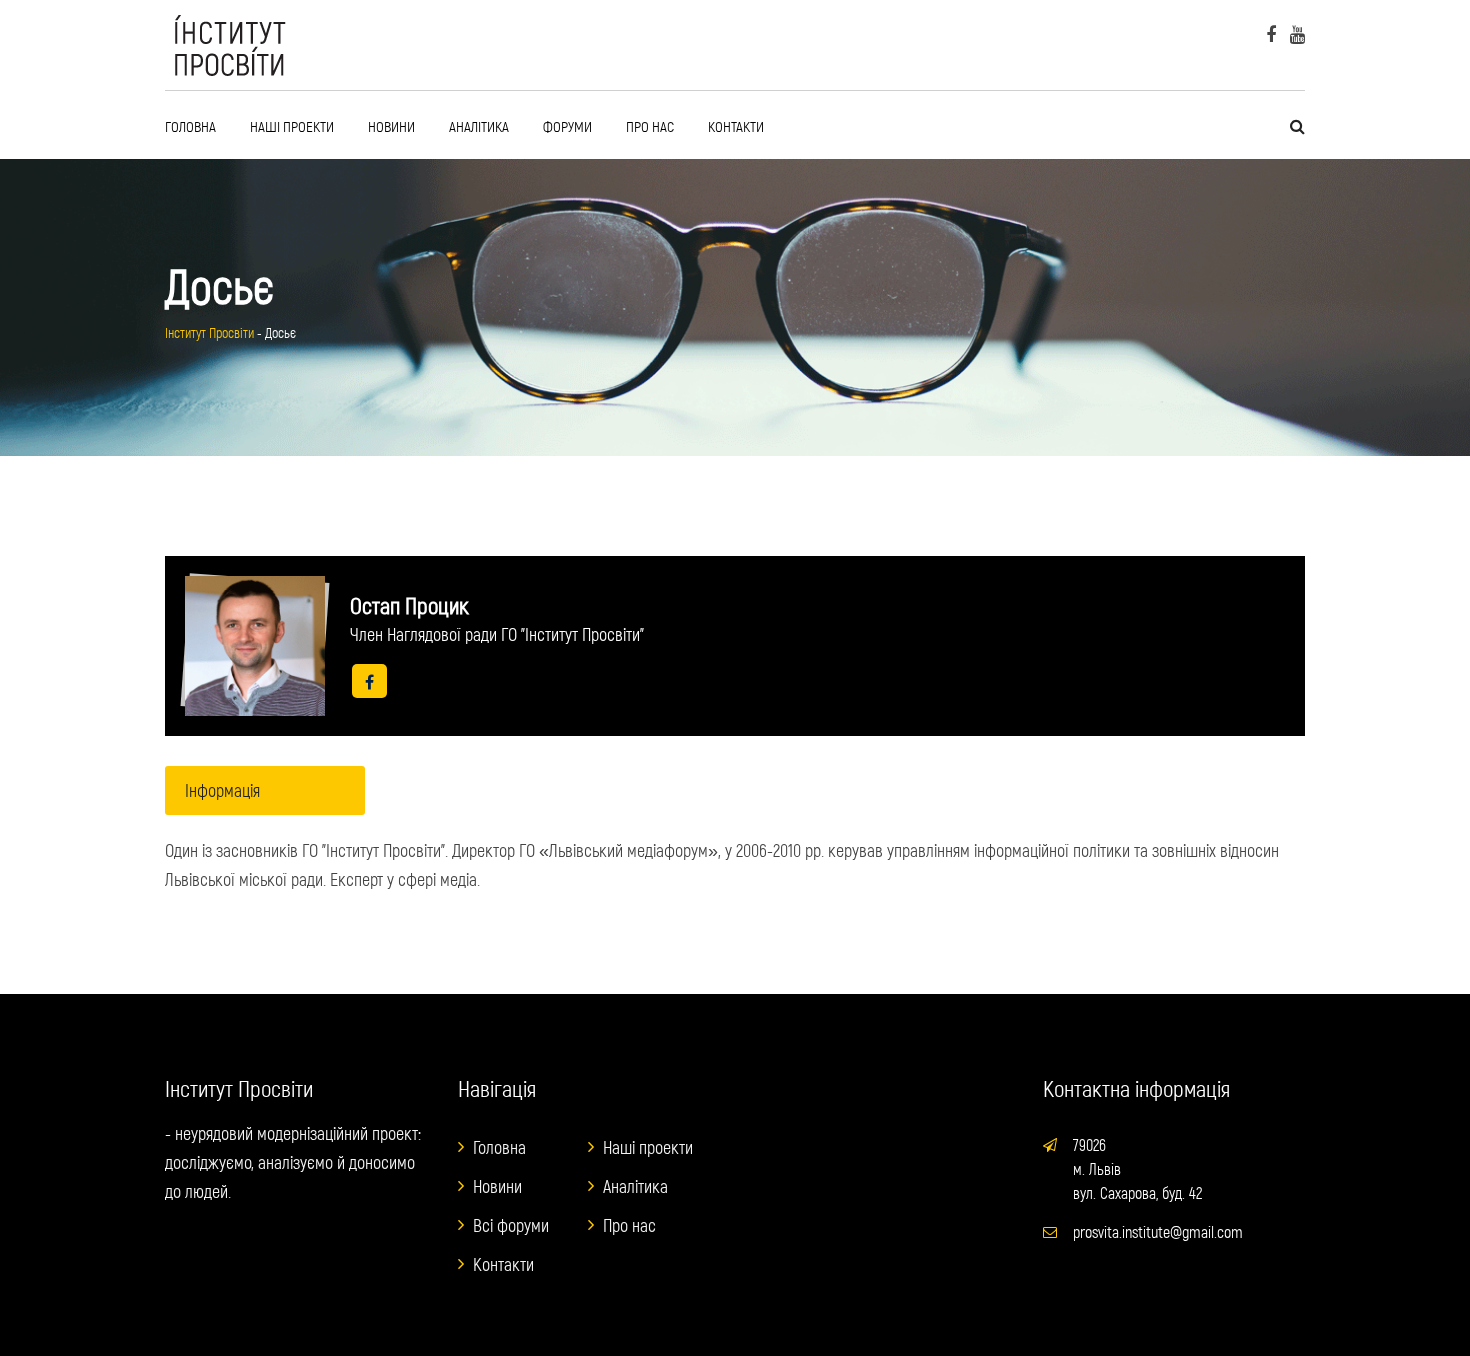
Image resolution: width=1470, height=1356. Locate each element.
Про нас (650, 126)
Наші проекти (292, 126)
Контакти (736, 126)
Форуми (567, 126)
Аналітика (479, 126)
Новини (391, 126)
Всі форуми (511, 1225)
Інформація (222, 790)
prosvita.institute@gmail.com (1158, 1231)
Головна (190, 126)
